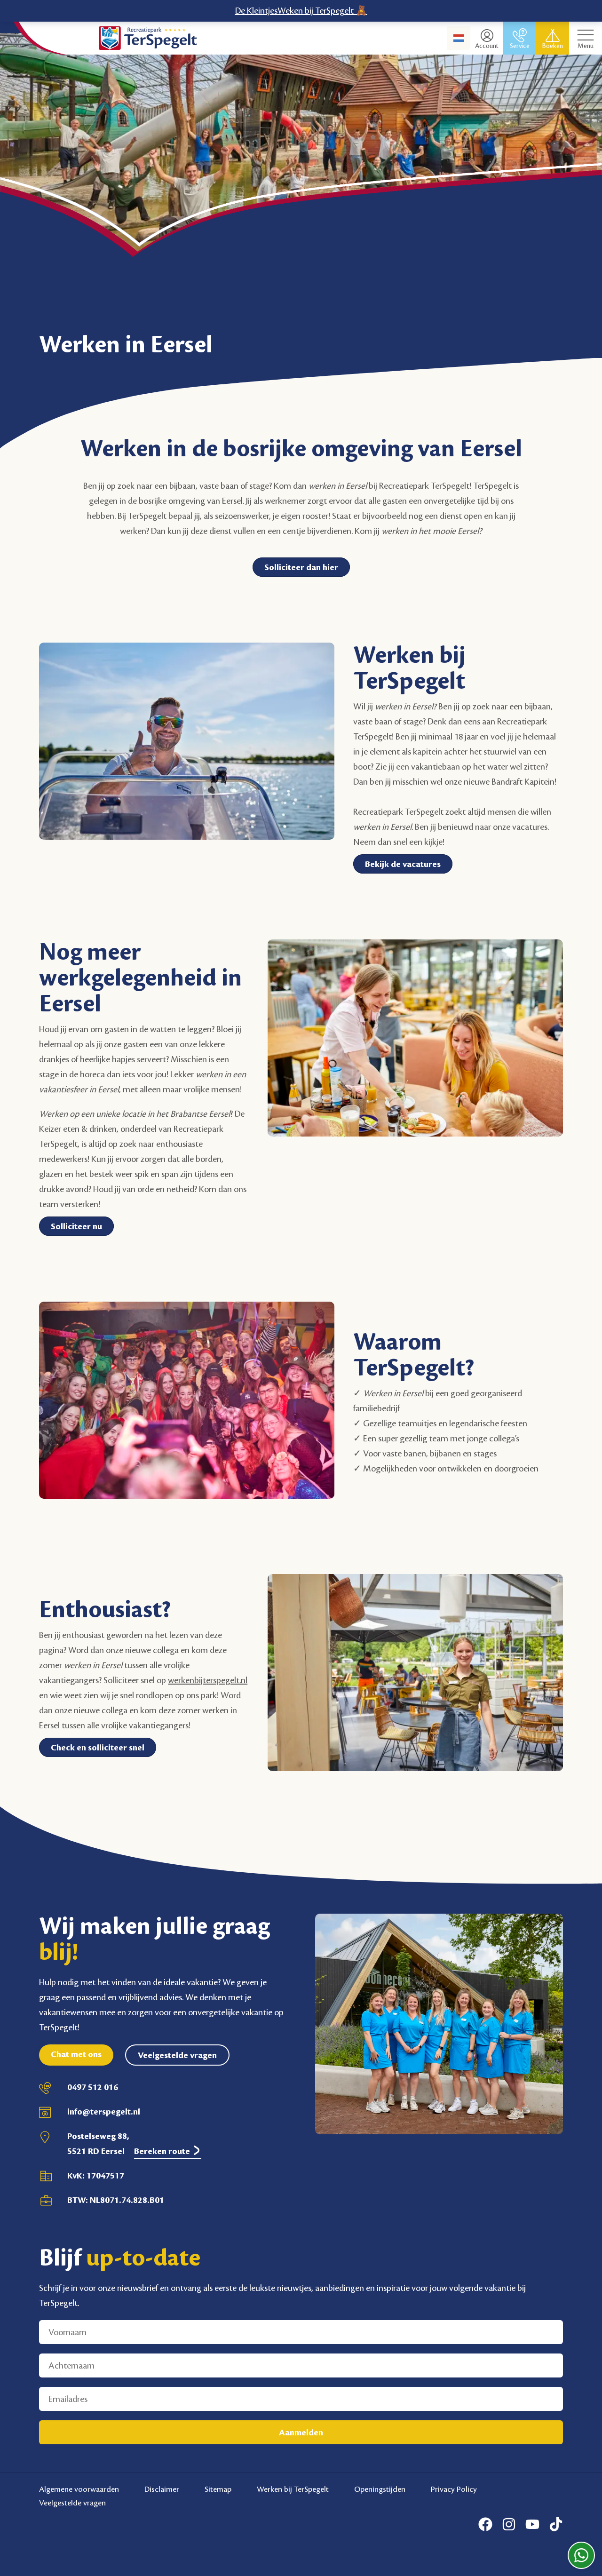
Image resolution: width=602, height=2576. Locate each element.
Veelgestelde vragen (177, 2055)
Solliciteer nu (76, 1226)
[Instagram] (509, 2524)
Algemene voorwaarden (79, 2489)
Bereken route (163, 2151)
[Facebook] (485, 2524)
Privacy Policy (454, 2489)
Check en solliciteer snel (98, 1748)
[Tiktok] (556, 2524)
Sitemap (218, 2489)
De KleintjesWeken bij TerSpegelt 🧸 (301, 11)
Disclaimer (162, 2489)
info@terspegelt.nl (104, 2112)
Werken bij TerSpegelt (293, 2489)
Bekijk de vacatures (403, 864)
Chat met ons (76, 2054)
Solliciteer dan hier (301, 567)
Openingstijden (380, 2489)
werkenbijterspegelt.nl (208, 1680)
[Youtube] (532, 2524)
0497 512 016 (93, 2087)
